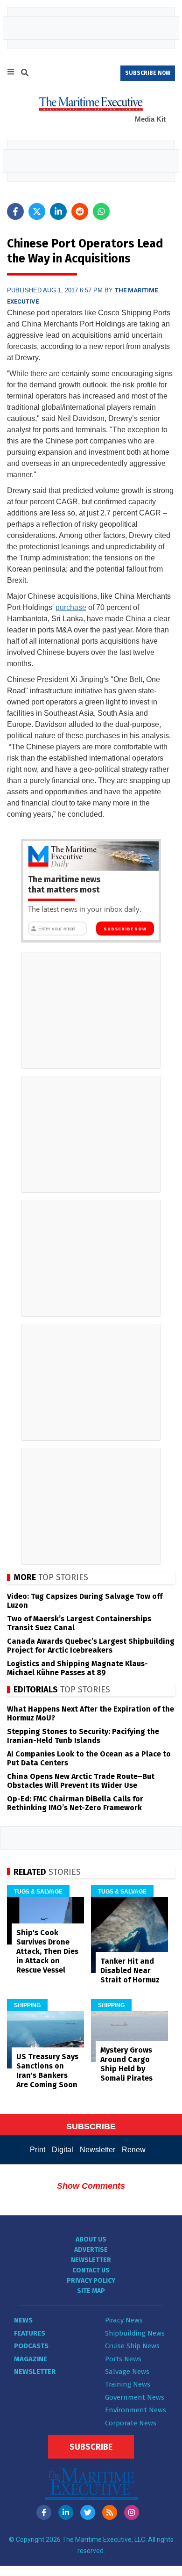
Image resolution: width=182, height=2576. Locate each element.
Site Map (91, 2291)
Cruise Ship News (132, 2346)
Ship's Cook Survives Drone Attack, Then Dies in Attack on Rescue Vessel (47, 1951)
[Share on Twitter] (37, 211)
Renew (134, 2150)
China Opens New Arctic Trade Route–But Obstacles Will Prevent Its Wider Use (81, 1781)
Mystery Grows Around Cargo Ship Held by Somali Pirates (126, 2064)
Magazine (31, 2359)
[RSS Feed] (110, 2512)
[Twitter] (88, 2512)
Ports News (123, 2359)
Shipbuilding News (135, 2333)
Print (38, 2150)
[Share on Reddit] (80, 211)
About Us (91, 2239)
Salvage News (127, 2372)
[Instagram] (132, 2512)
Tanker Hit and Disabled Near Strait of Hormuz (130, 1970)
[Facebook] (44, 2512)
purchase (71, 607)
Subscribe (91, 2447)
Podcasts (31, 2346)
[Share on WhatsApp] (101, 211)
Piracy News (124, 2320)
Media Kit (150, 119)
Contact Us (91, 2270)
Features (30, 2333)
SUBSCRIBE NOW (148, 73)
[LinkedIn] (66, 2512)
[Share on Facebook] (15, 211)
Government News (135, 2397)
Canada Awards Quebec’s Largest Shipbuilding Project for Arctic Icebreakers (91, 1646)
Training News (128, 2384)
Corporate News (131, 2423)
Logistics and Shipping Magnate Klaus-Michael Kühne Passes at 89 (77, 1668)
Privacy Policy (91, 2281)
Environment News (136, 2410)
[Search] (25, 74)
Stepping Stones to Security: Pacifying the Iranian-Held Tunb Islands (83, 1736)
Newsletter (98, 2150)
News (23, 2320)
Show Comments (91, 2186)
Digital (63, 2150)
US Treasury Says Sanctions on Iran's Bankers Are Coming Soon (47, 2071)
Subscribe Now (125, 929)
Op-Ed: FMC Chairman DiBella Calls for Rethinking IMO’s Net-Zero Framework (75, 1803)
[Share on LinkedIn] (58, 211)
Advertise (91, 2250)
